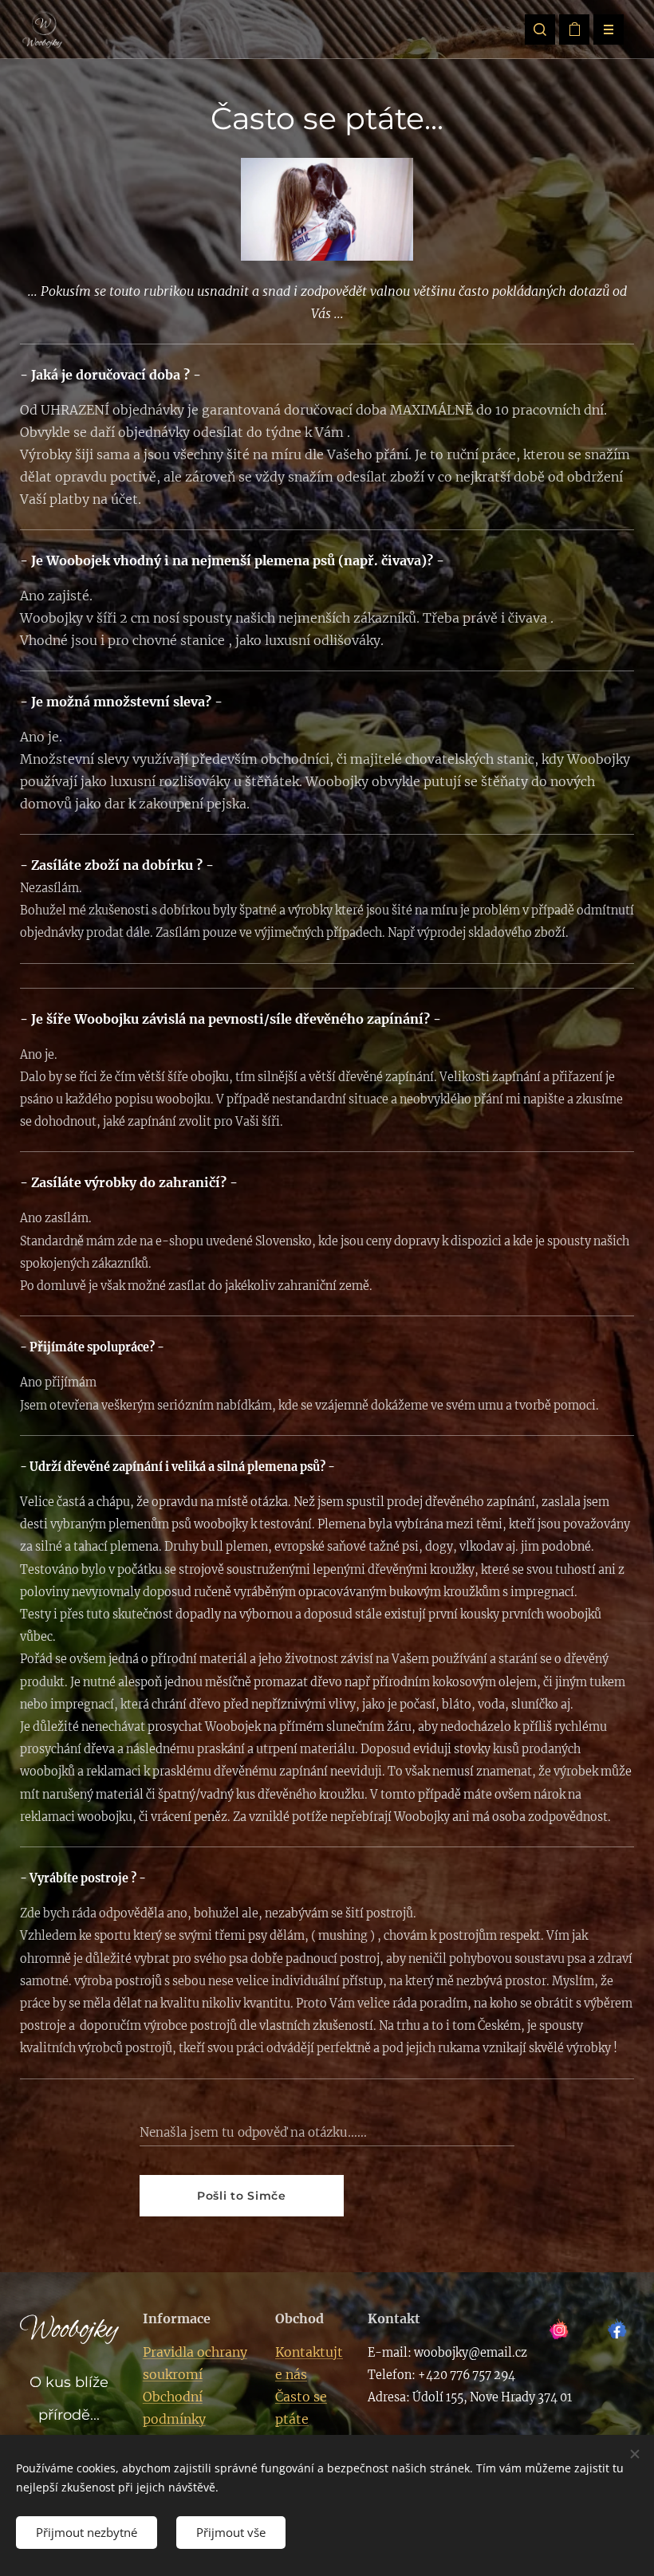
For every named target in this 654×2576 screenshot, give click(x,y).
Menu (609, 29)
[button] (540, 29)
